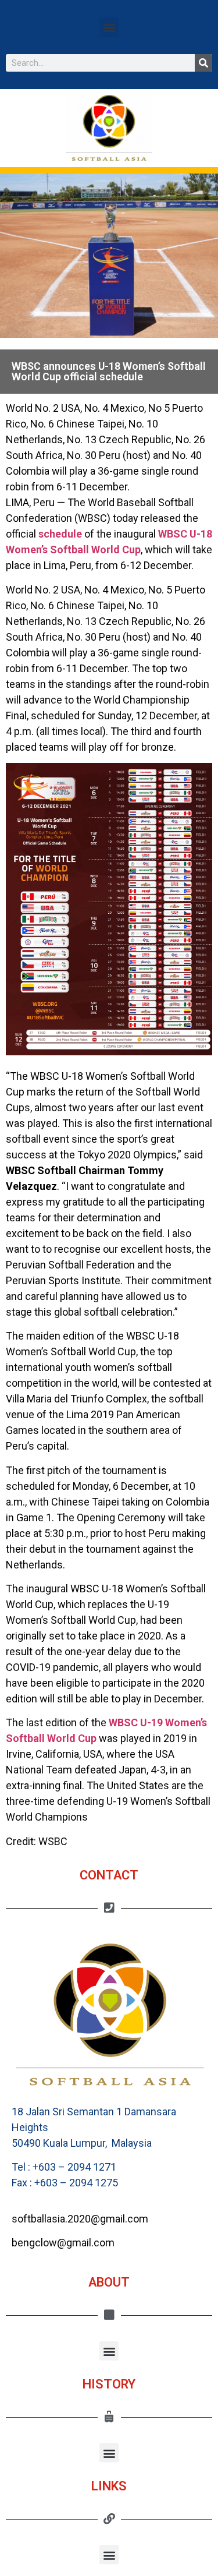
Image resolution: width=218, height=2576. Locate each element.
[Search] (203, 63)
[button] (109, 27)
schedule (60, 534)
